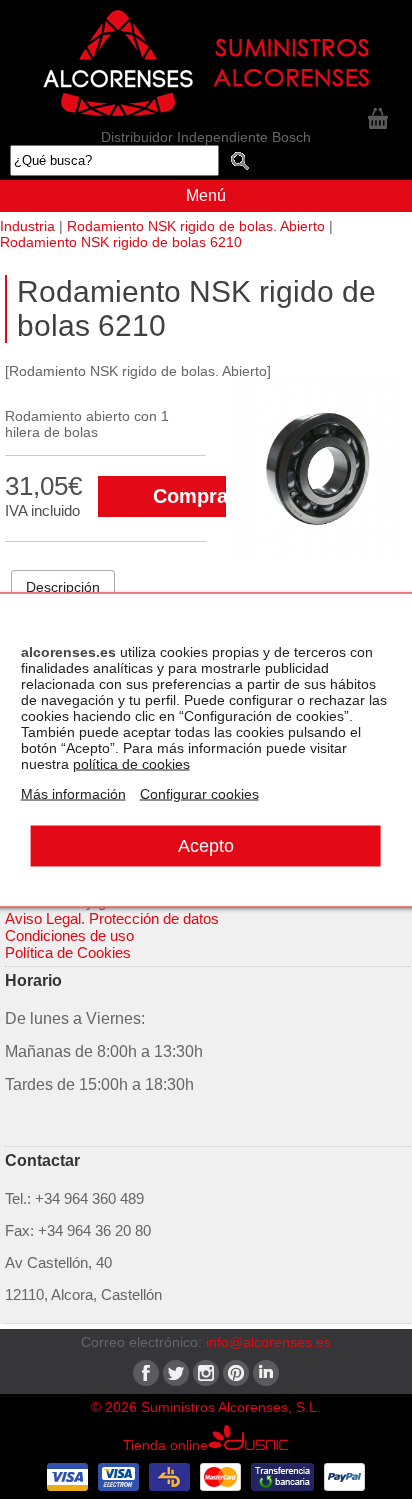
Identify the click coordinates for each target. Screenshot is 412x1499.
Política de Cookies (68, 952)
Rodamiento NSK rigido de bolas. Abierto (196, 226)
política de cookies (131, 763)
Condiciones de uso (69, 935)
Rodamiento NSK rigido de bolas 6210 (121, 242)
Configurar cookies (199, 793)
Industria (27, 226)
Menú (206, 195)
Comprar (194, 496)
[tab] (63, 587)
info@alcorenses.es (268, 1342)
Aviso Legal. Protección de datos (112, 918)
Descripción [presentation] (63, 587)
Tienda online (165, 1445)
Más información (73, 793)
